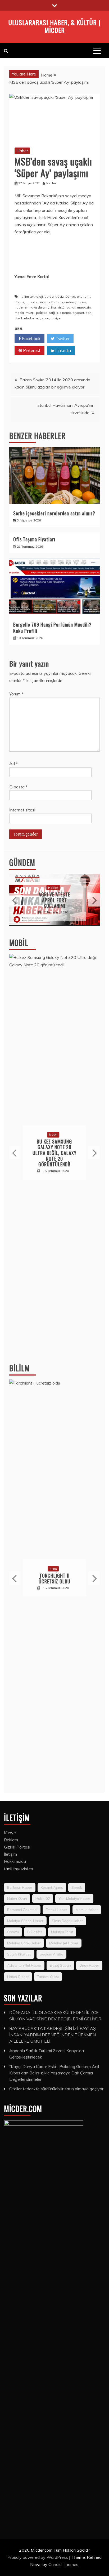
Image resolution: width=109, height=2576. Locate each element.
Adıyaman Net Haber (24, 1965)
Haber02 (43, 1899)
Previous (15, 900)
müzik (30, 313)
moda (19, 313)
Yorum (16, 694)
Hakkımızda (15, 1861)
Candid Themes (63, 2564)
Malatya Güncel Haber (25, 1921)
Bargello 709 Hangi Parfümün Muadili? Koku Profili (52, 628)
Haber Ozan (17, 1899)
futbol (30, 302)
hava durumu (39, 307)
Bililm (20, 1368)
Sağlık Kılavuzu (19, 1954)
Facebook (31, 338)
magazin (84, 307)
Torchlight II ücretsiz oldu (54, 1578)
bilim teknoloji (32, 296)
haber (81, 302)
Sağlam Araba (51, 1954)
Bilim (53, 1569)
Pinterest (31, 350)
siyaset (78, 313)
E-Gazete (35, 1932)
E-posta (18, 787)
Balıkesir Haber (20, 1887)
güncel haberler (48, 302)
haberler (21, 307)
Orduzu (13, 1932)
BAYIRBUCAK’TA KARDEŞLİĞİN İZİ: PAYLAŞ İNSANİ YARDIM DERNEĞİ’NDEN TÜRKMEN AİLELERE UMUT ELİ (53, 2035)
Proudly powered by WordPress (38, 2557)
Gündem (22, 862)
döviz (60, 296)
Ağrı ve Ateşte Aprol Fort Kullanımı (54, 900)
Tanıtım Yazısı (48, 1977)
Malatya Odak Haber (24, 1943)
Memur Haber (87, 1910)
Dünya (70, 296)
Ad (13, 764)
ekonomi (83, 296)
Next (94, 900)
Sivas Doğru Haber (67, 1921)
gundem (69, 302)
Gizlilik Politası (17, 1847)
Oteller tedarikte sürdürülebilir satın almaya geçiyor (56, 2089)
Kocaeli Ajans (52, 1887)
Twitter (62, 338)
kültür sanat (66, 307)
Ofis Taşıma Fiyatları (34, 539)
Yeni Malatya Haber (74, 1899)
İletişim (10, 1854)
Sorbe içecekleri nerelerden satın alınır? (54, 513)
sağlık (53, 313)
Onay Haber (89, 1965)
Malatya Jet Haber (64, 1943)
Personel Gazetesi (22, 1910)
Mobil (19, 943)
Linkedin (63, 350)
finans (19, 302)
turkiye (56, 318)
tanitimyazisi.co (19, 1869)
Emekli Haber (56, 1910)
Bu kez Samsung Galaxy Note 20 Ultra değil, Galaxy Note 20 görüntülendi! (54, 1153)
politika (42, 313)
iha (53, 307)
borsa (49, 296)
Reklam (11, 1840)
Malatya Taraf (62, 1932)
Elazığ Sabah (60, 1965)
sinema (65, 313)
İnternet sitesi (22, 810)
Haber (22, 151)
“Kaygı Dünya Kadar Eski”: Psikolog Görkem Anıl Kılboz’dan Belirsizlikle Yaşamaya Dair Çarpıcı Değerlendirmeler (54, 2073)
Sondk (77, 1887)
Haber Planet (18, 1977)
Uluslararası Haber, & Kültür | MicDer (54, 26)
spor (45, 318)
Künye (10, 1833)
